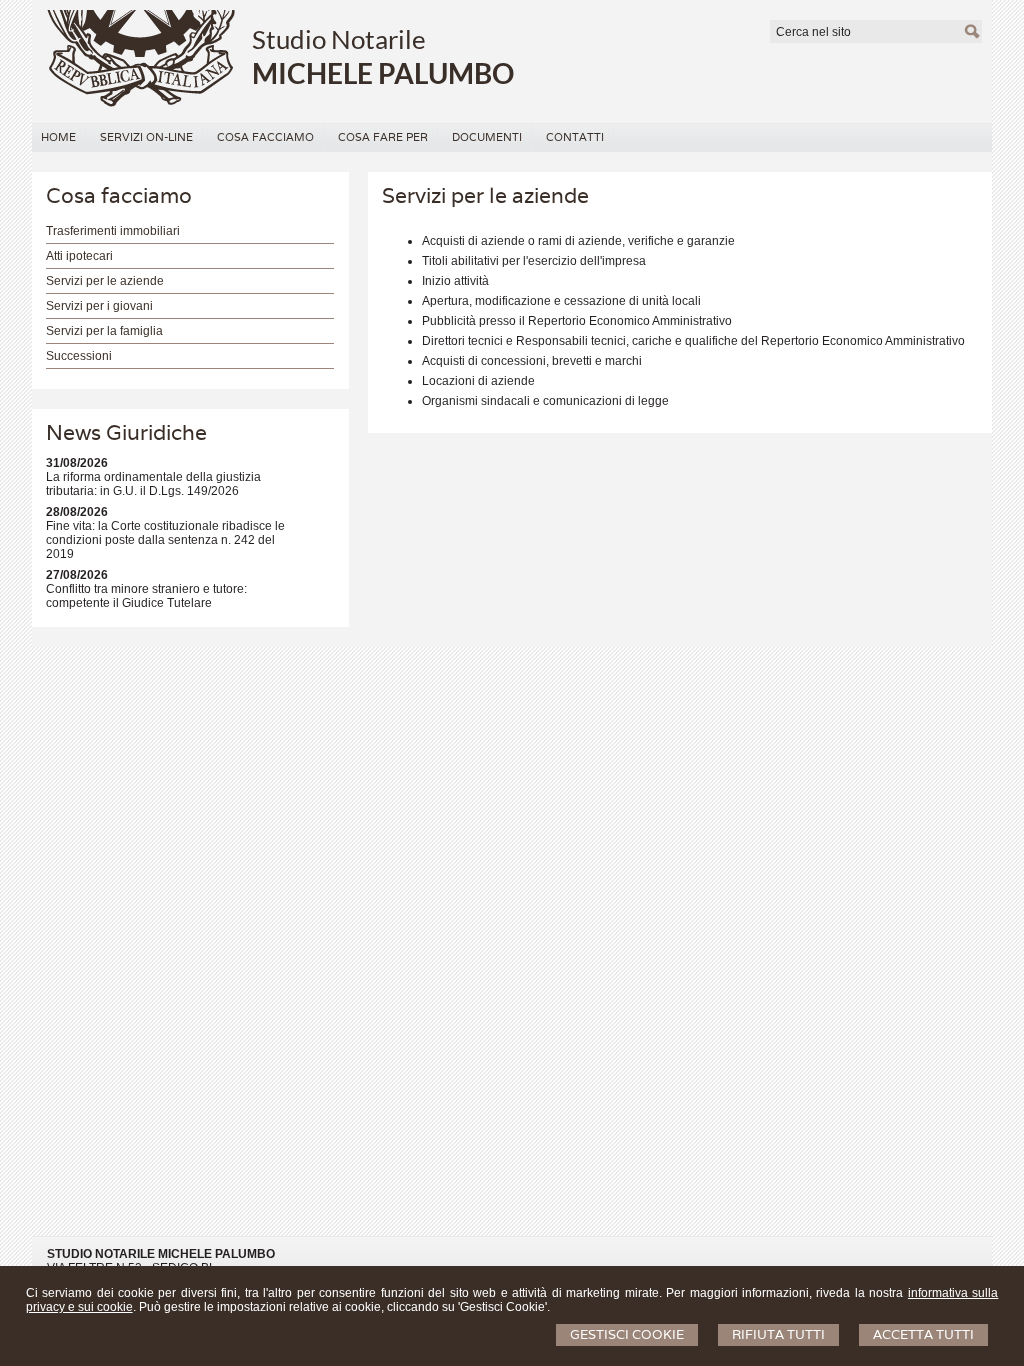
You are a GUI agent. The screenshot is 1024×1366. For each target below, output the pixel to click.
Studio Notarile (339, 39)
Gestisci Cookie (627, 1334)
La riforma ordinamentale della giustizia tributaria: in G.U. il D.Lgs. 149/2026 (153, 484)
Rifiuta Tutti (778, 1334)
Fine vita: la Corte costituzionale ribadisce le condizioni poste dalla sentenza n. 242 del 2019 (165, 540)
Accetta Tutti (923, 1334)
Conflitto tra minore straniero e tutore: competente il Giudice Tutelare (146, 596)
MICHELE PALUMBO (383, 73)
